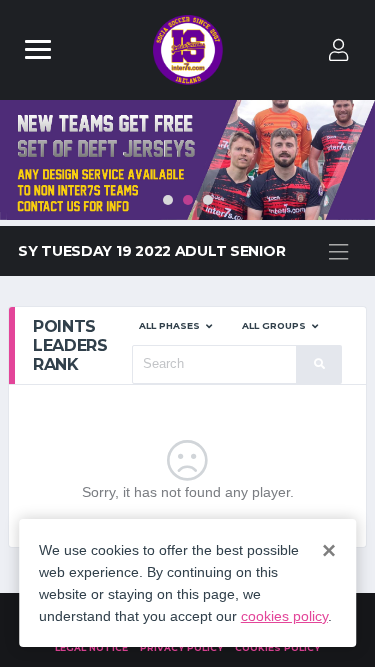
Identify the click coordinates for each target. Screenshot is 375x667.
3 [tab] (208, 200)
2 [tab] (188, 200)
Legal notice (91, 647)
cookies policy (284, 616)
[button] (175, 326)
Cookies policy (277, 647)
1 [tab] (168, 200)
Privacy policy (181, 647)
